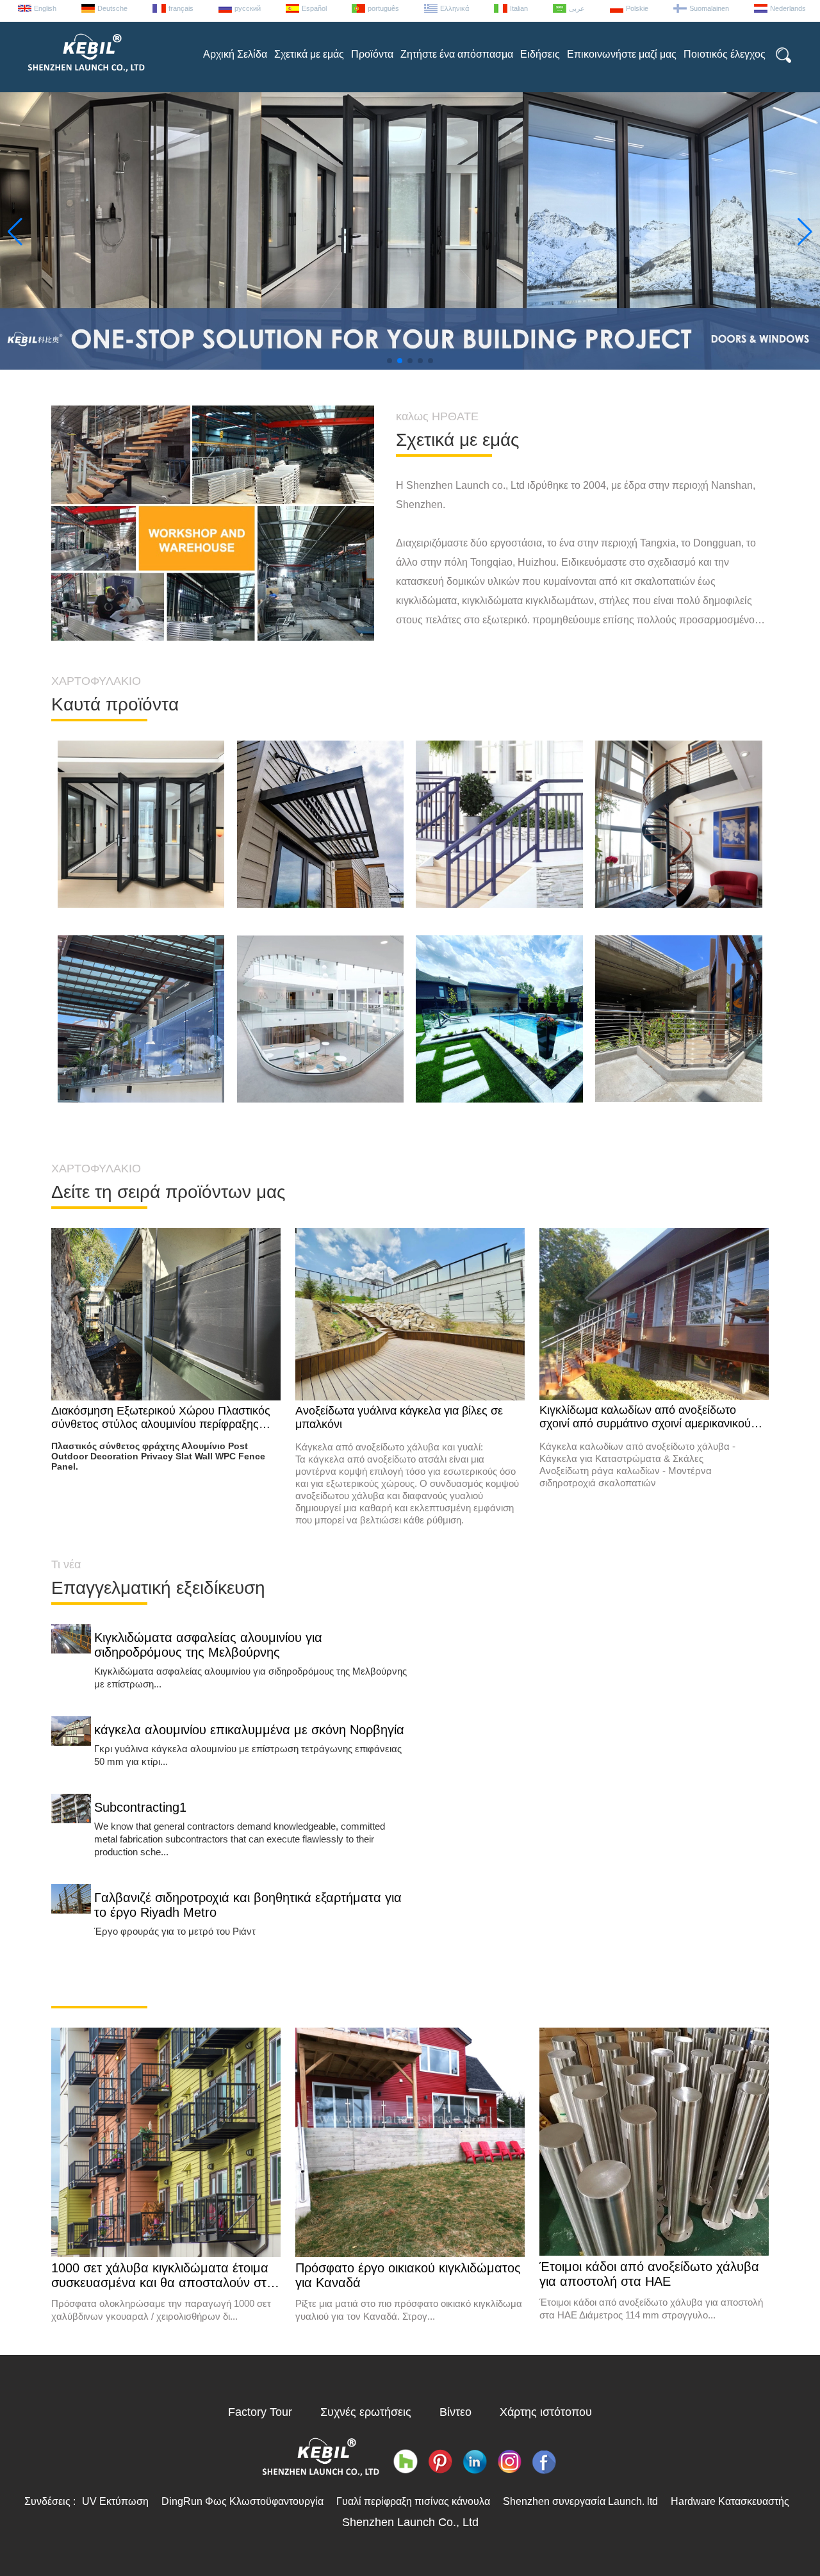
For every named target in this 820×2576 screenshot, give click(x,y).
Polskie (637, 8)
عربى (577, 8)
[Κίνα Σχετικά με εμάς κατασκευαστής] (213, 523)
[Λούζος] (406, 2462)
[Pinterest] (440, 2462)
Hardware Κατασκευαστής (730, 2501)
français (181, 8)
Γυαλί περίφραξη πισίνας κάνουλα (413, 2501)
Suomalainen (709, 8)
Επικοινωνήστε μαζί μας (622, 54)
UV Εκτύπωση (115, 2501)
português (383, 8)
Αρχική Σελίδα (235, 54)
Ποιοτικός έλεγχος (725, 54)
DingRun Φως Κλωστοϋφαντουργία (242, 2501)
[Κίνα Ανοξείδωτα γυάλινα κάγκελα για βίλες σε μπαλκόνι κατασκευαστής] (410, 1315)
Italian (519, 8)
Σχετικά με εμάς (309, 54)
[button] (389, 361)
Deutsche (112, 8)
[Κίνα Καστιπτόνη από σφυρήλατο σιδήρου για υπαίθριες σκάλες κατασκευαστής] (499, 905)
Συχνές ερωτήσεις (366, 2412)
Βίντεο (455, 2412)
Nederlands (788, 8)
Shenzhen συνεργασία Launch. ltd (580, 2501)
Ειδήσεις (540, 54)
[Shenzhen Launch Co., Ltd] (85, 77)
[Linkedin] (475, 2462)
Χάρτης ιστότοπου (546, 2412)
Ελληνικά (455, 8)
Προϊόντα (372, 54)
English (45, 8)
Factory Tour (260, 2412)
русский (248, 8)
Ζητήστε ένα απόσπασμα (457, 54)
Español (314, 8)
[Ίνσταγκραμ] (509, 2462)
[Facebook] (544, 2462)
